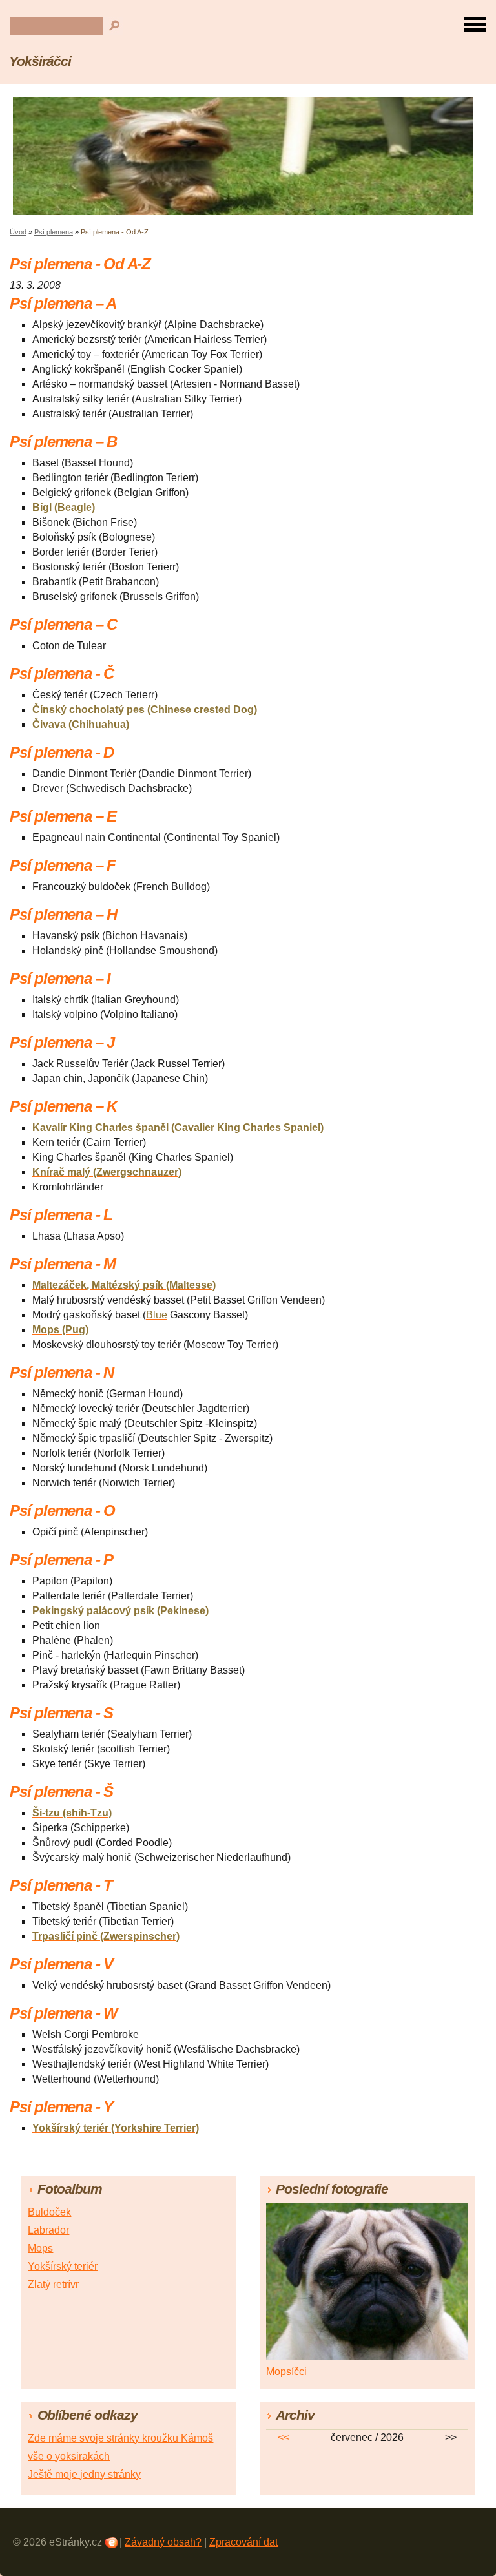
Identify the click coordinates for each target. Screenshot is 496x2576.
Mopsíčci (286, 2372)
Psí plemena (54, 232)
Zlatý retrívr (53, 2284)
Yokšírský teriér (63, 2266)
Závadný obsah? (163, 2542)
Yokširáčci (40, 61)
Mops (40, 2248)
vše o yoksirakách (69, 2456)
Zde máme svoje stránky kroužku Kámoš (120, 2438)
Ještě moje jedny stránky (84, 2474)
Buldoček (49, 2212)
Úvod (18, 232)
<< (284, 2437)
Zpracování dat (243, 2542)
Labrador (48, 2230)
